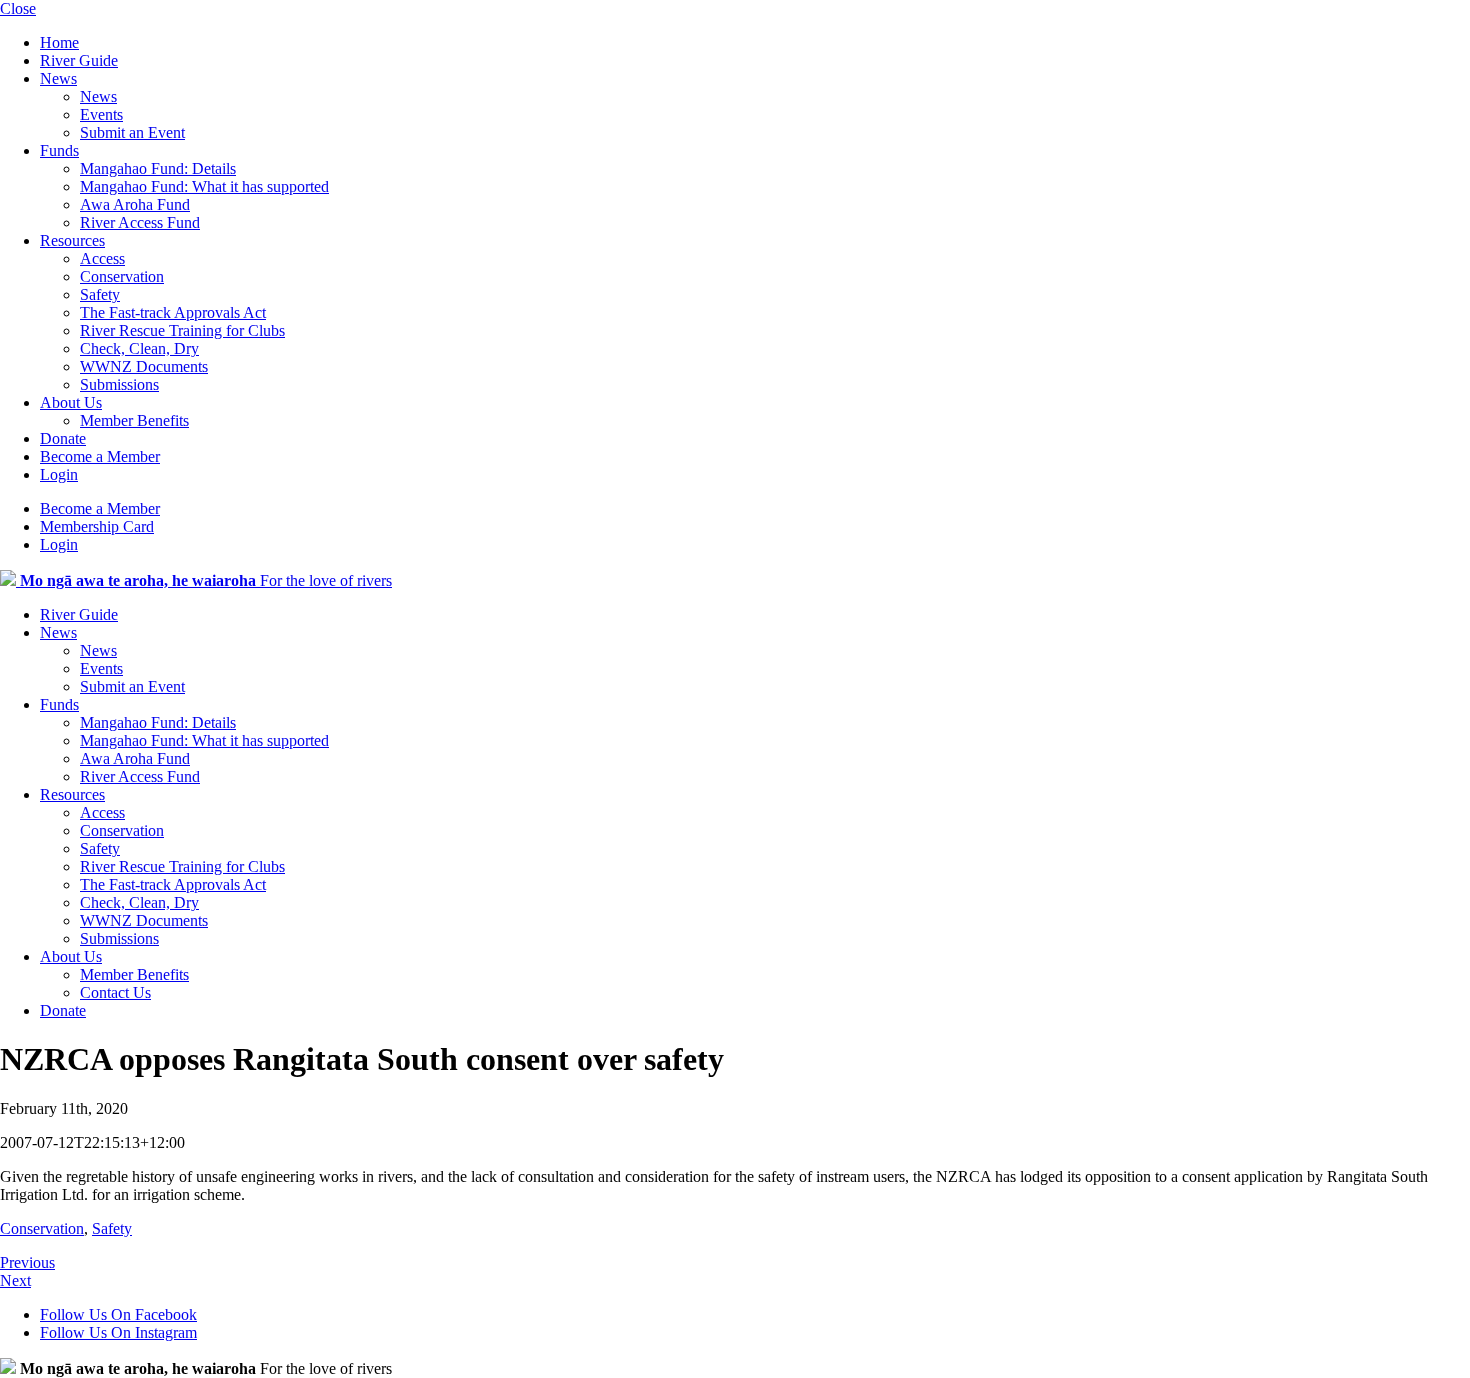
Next (15, 1280)
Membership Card (97, 526)
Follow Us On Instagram (118, 1332)
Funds (59, 150)
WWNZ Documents (144, 366)
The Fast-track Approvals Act (173, 312)
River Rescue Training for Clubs (182, 330)
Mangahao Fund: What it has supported (204, 186)
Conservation (122, 276)
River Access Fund (140, 222)
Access (102, 258)
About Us (71, 402)
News (58, 78)
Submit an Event (132, 132)
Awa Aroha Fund (135, 204)
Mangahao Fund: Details (158, 168)
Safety (100, 294)
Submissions (119, 384)
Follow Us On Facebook (118, 1314)
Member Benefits (134, 420)
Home (59, 42)
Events (101, 114)
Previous (27, 1262)
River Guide (79, 60)
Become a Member (100, 456)
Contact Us (115, 992)
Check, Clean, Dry (139, 348)
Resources (72, 240)
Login (59, 474)
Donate (63, 438)
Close (18, 8)
